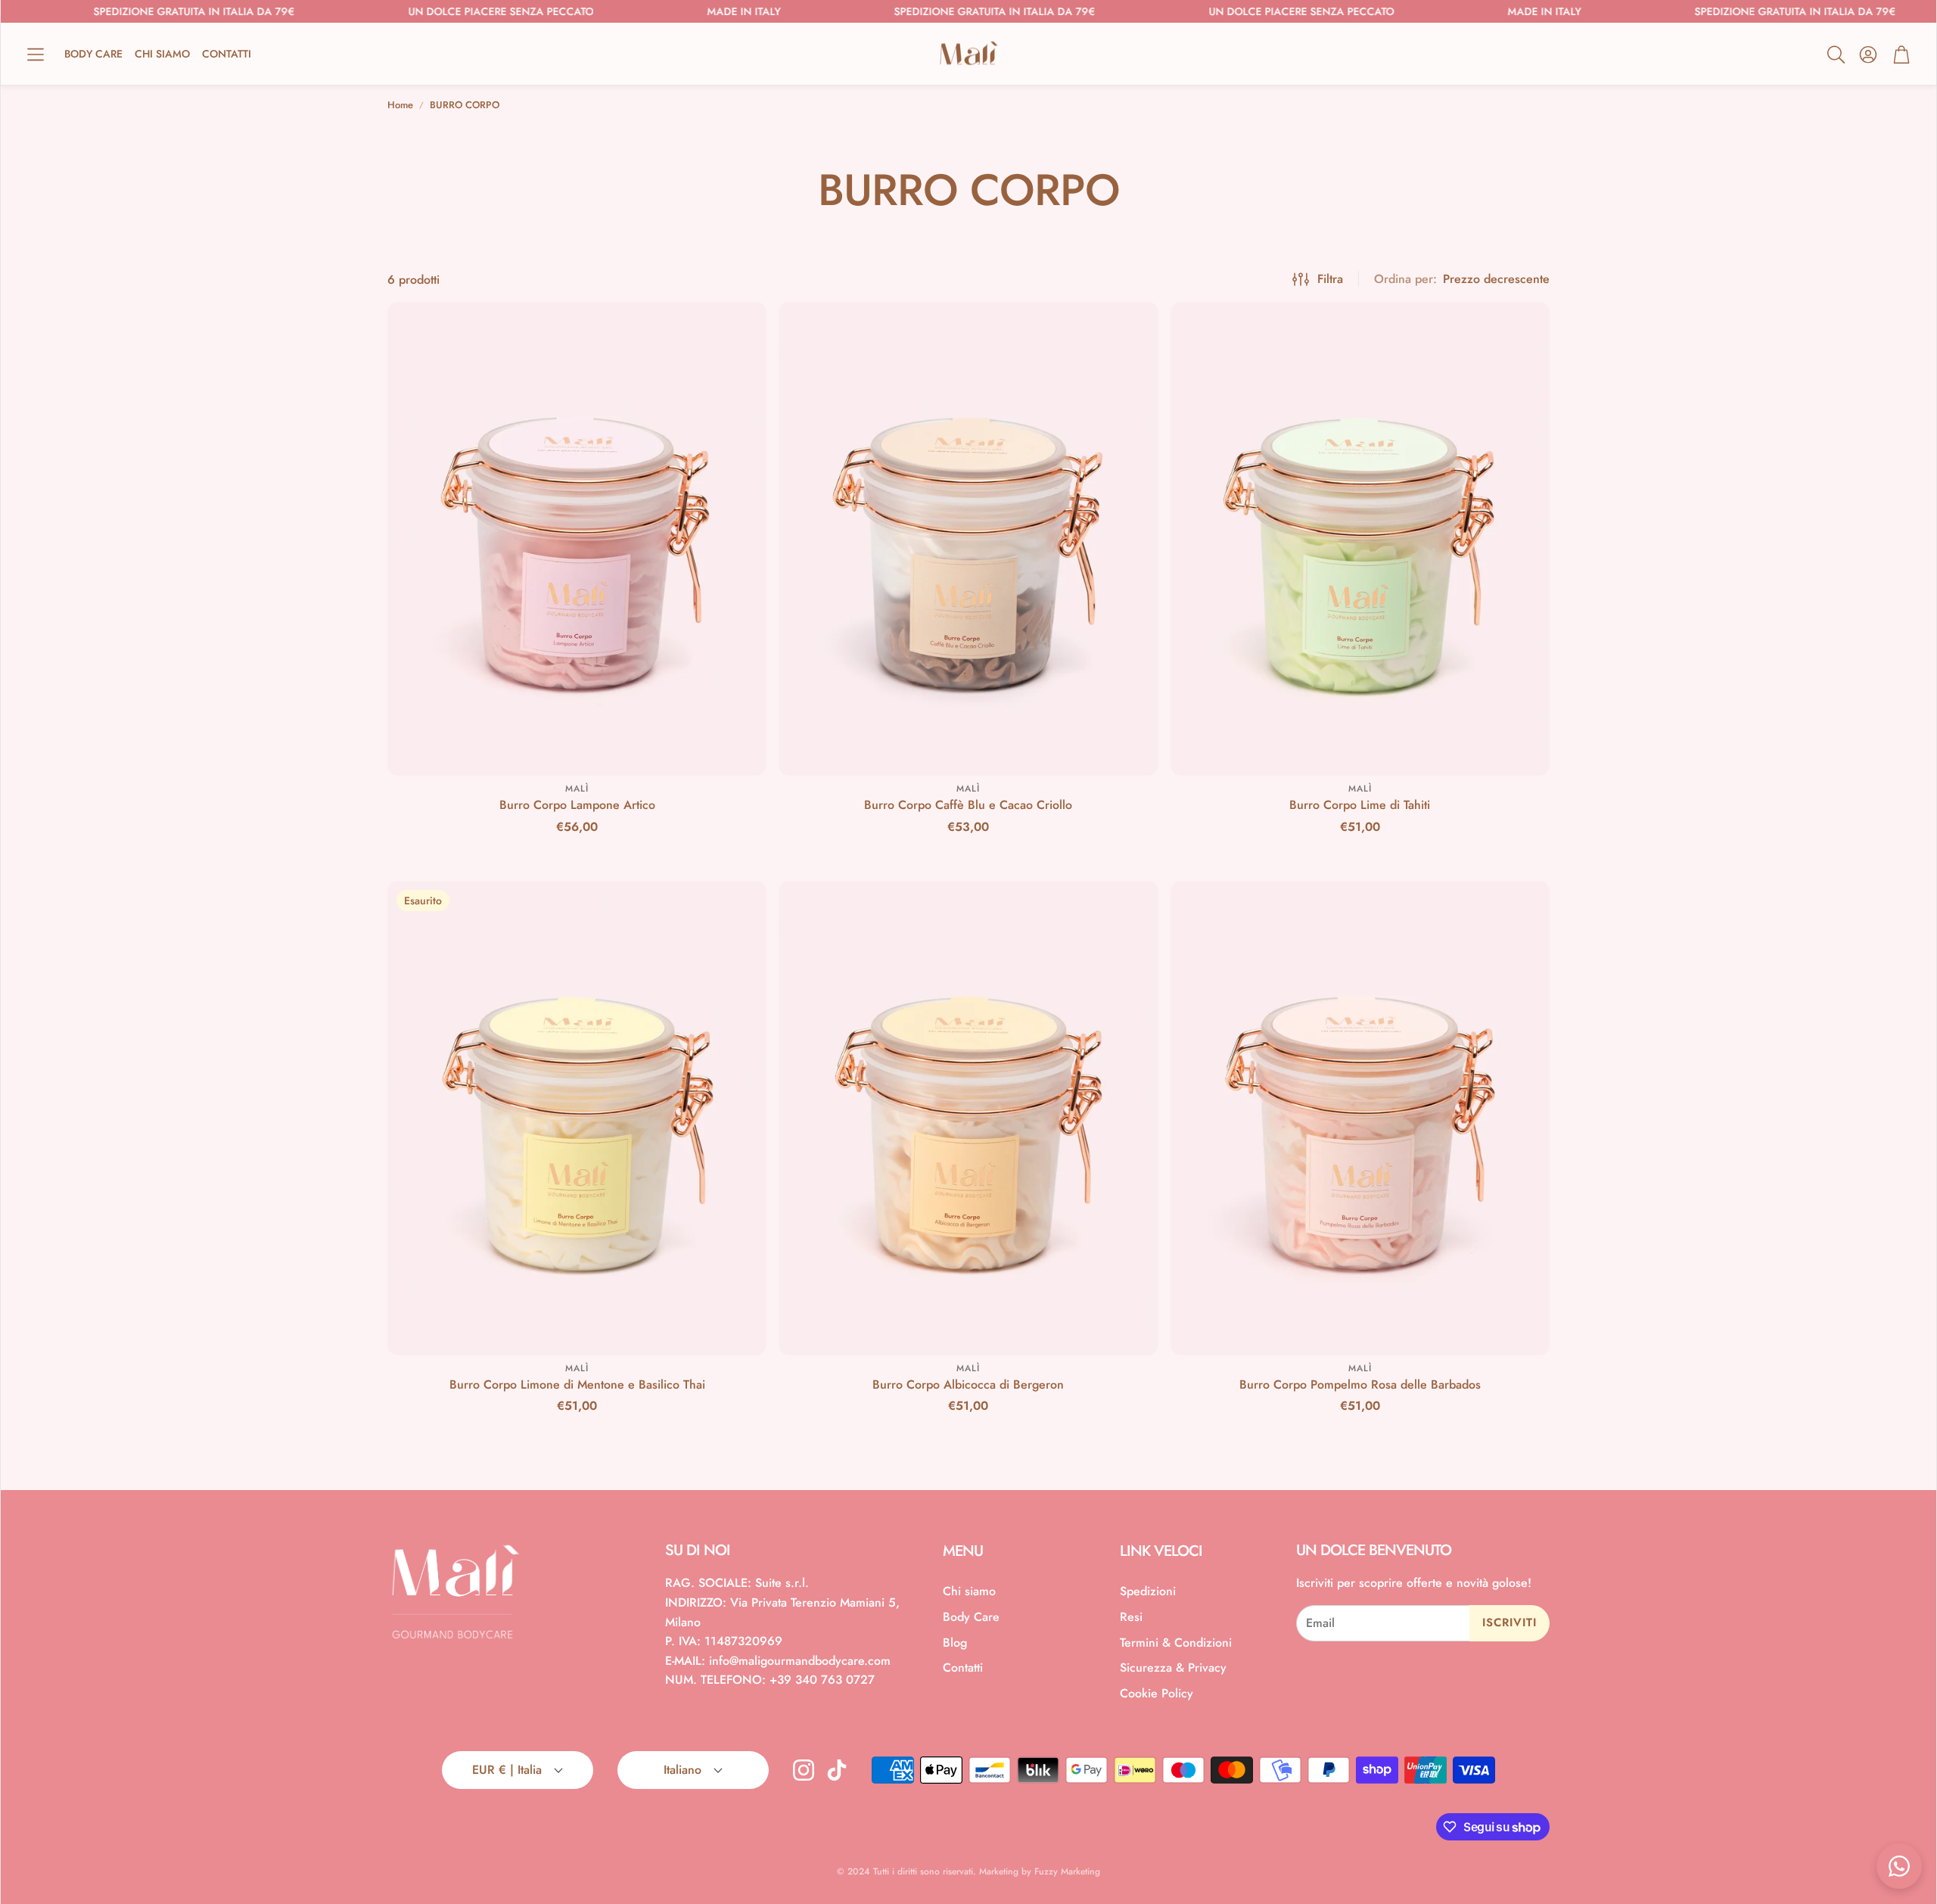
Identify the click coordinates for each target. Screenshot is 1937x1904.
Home (400, 105)
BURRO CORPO (465, 105)
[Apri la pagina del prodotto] (577, 539)
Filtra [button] (1330, 279)
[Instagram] (804, 1770)
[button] (36, 54)
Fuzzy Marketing (1067, 1871)
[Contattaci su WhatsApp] (1899, 1866)
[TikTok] (837, 1770)
